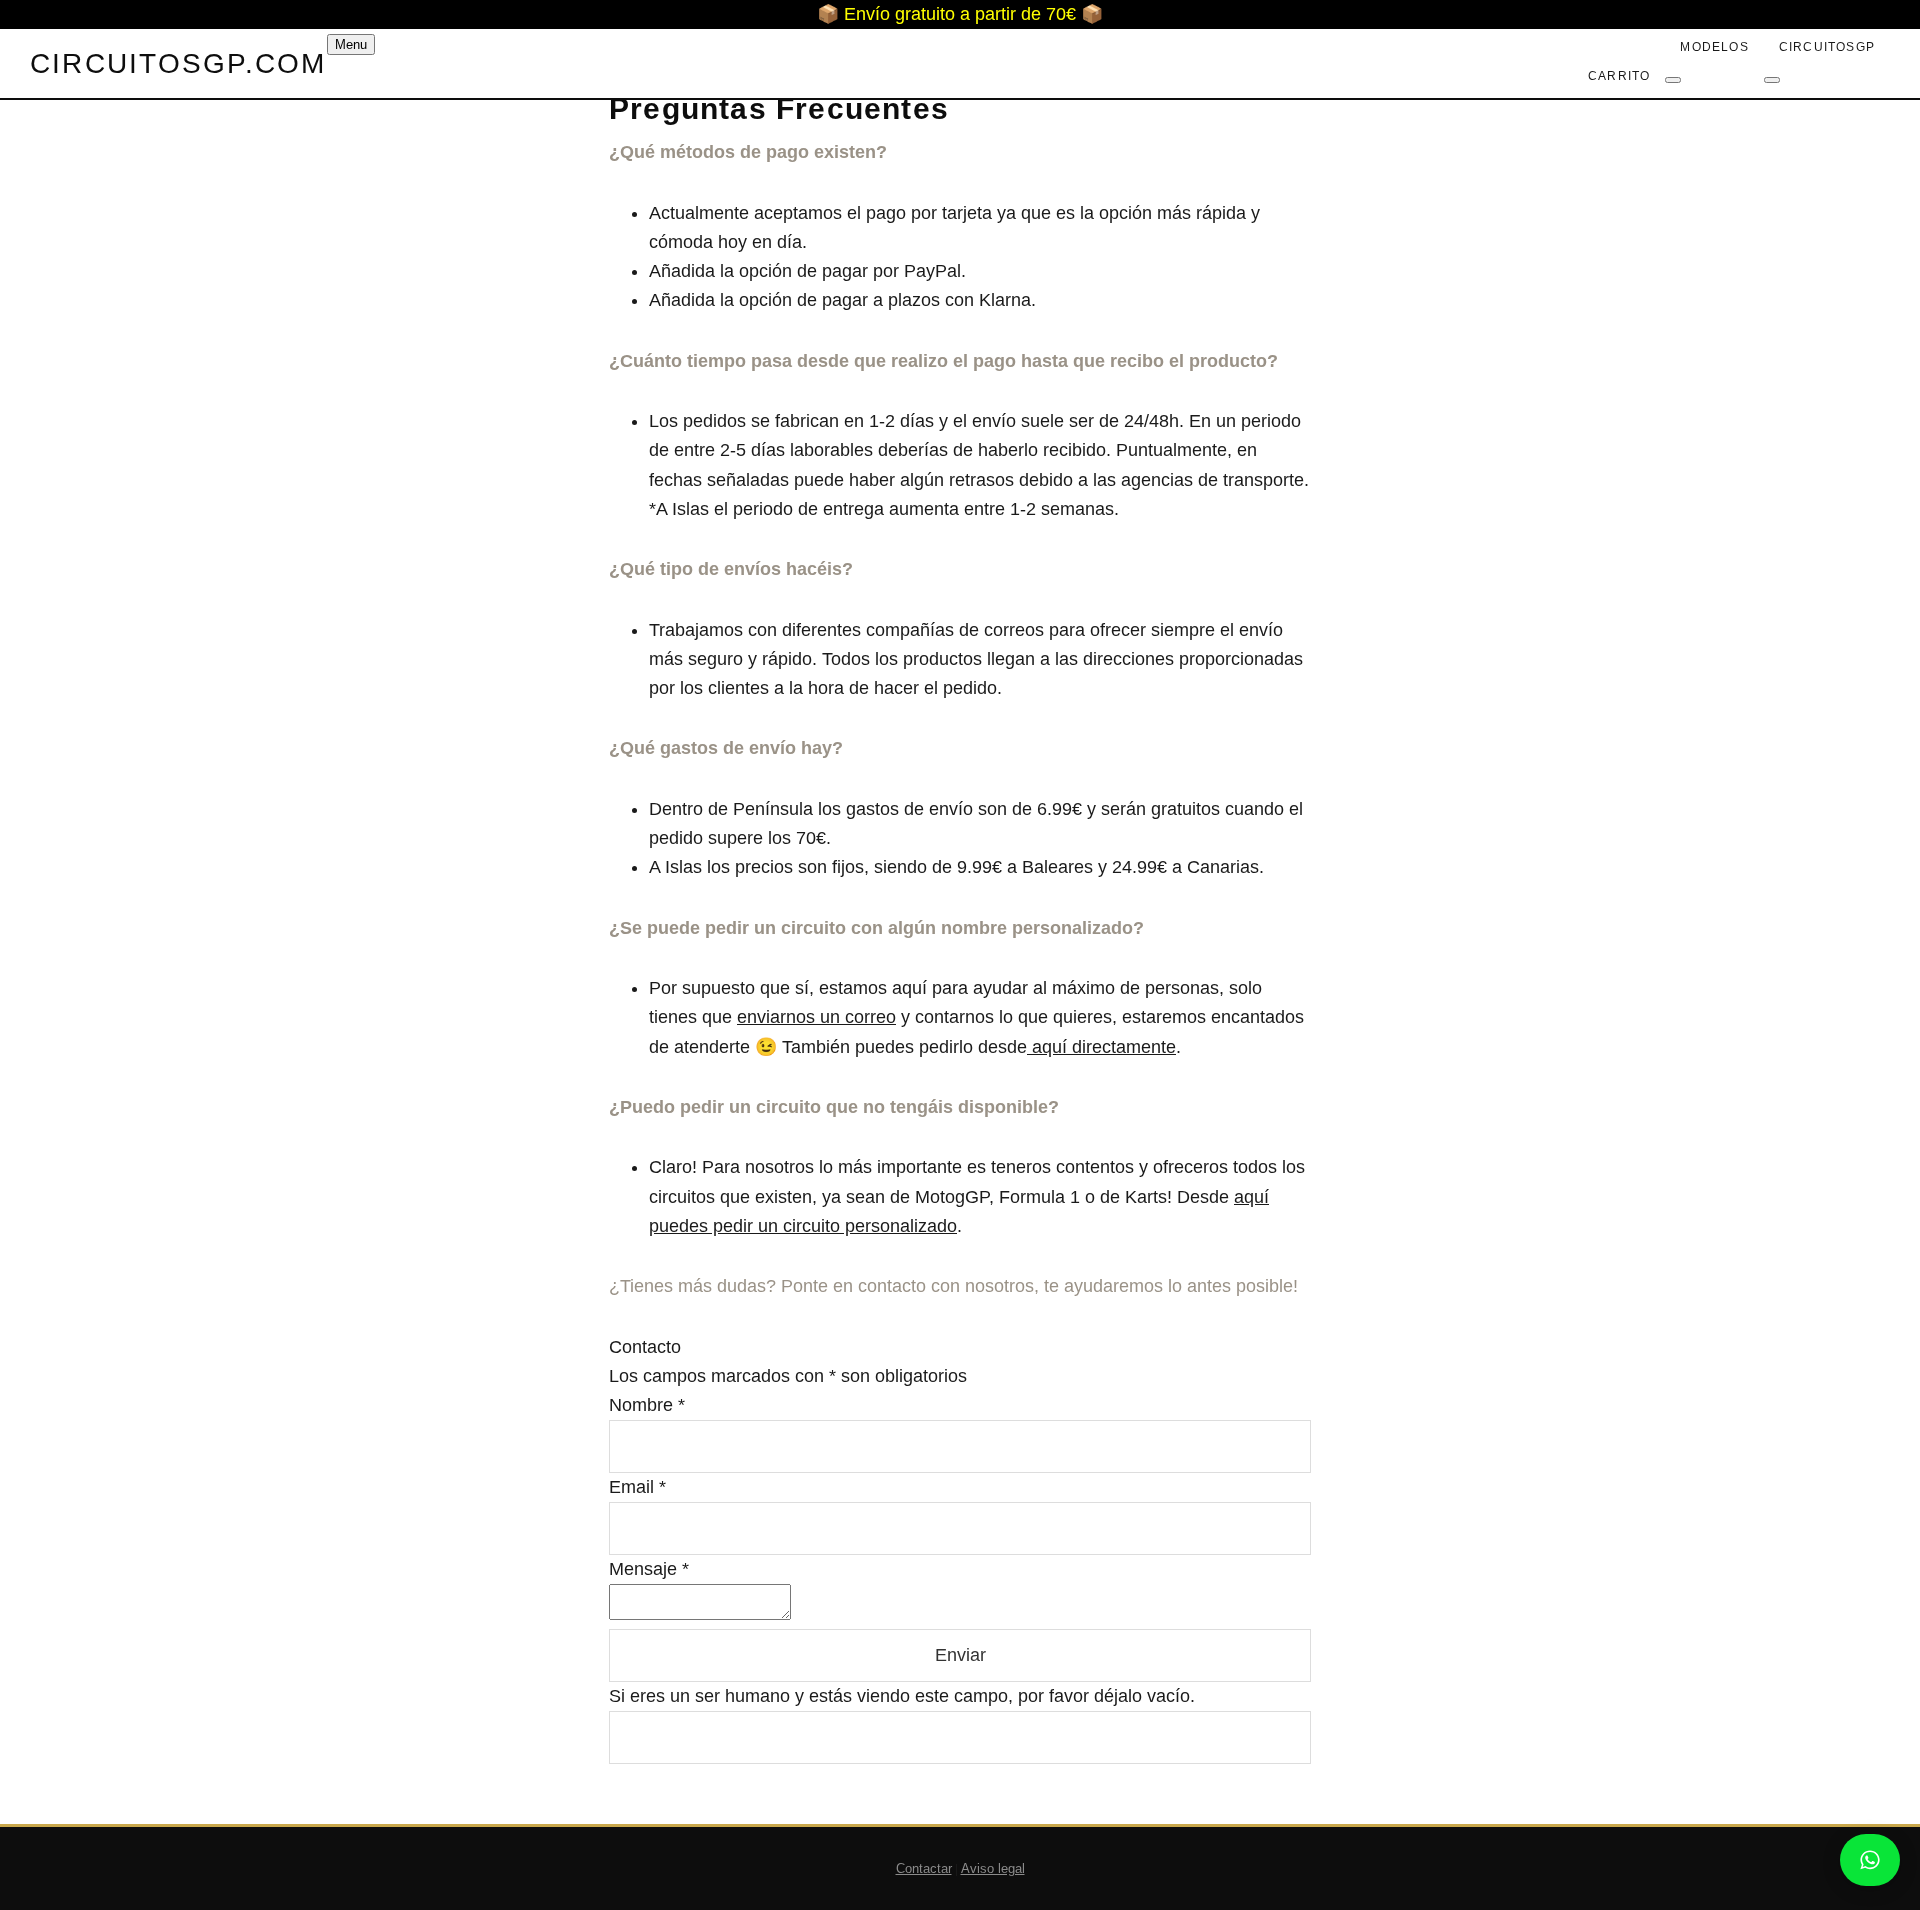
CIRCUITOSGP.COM (178, 63)
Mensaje (649, 1569)
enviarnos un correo (816, 1017)
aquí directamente (1101, 1047)
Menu (351, 44)
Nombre (647, 1405)
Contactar (924, 1868)
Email (637, 1487)
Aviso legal (993, 1868)
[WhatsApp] (1870, 1860)
